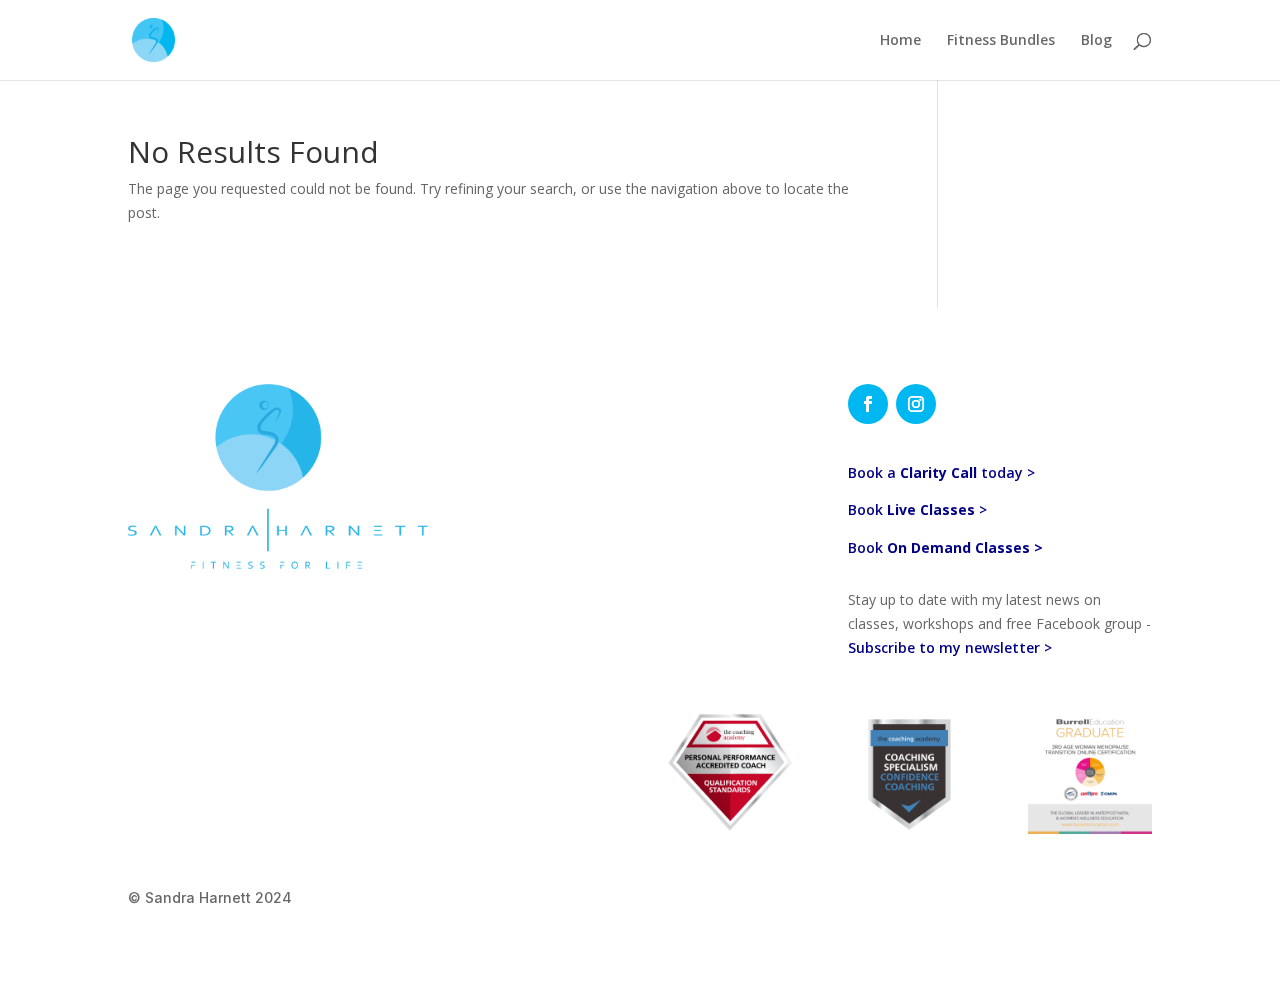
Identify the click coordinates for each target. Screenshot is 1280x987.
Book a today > (941, 472)
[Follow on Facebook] (868, 404)
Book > (917, 509)
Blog (1096, 41)
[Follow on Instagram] (916, 404)
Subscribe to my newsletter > (952, 647)
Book (945, 547)
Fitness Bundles (1001, 41)
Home (900, 41)
